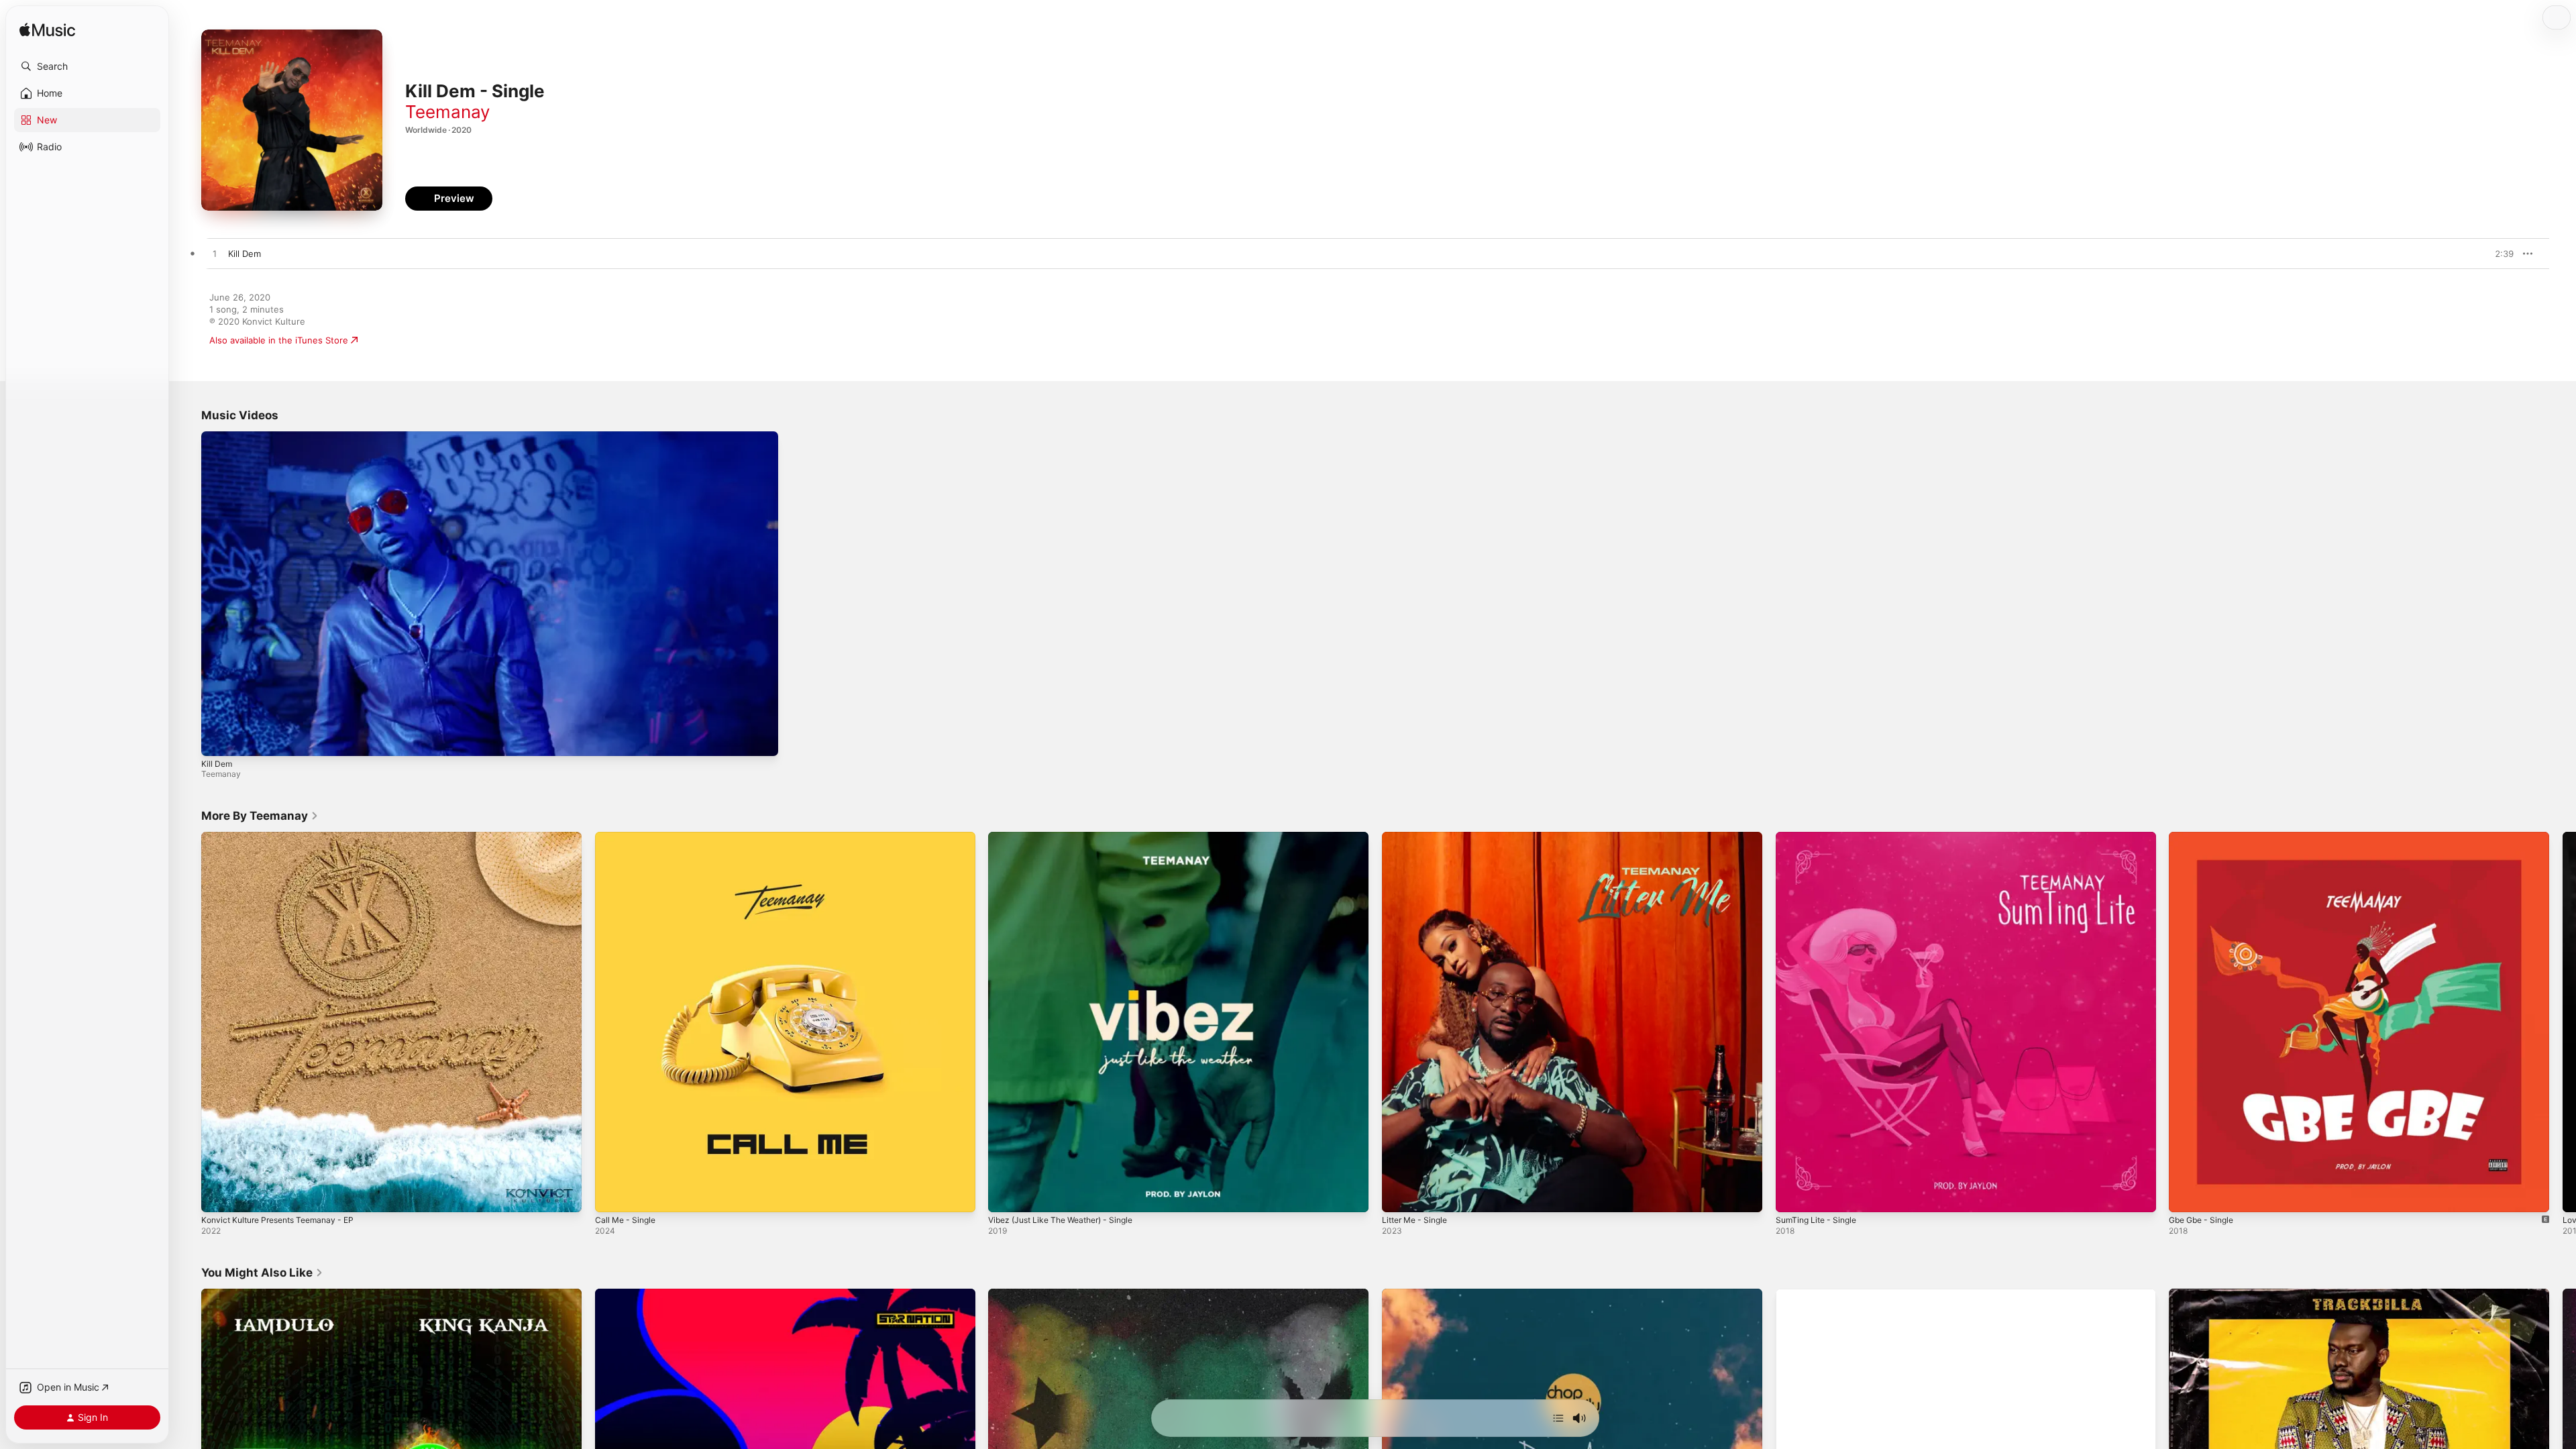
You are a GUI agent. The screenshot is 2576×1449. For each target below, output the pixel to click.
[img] (47, 31)
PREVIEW (2499, 254)
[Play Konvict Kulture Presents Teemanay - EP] (218, 1195)
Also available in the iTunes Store (279, 340)
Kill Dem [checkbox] (245, 254)
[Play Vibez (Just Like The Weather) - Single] (1005, 1195)
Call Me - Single (628, 837)
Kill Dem (217, 764)
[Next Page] (2563, 1022)
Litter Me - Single (1418, 837)
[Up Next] (1558, 1418)
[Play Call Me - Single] (612, 1195)
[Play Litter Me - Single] (1399, 1195)
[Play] (218, 739)
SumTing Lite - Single (1820, 837)
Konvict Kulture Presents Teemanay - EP (285, 837)
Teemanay (447, 112)
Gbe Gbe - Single (2205, 837)
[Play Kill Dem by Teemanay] (215, 254)
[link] (260, 816)
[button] (87, 66)
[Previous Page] (188, 1022)
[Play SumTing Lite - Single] (1792, 1195)
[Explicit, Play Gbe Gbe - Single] (2186, 1195)
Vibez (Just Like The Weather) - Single (1069, 837)
